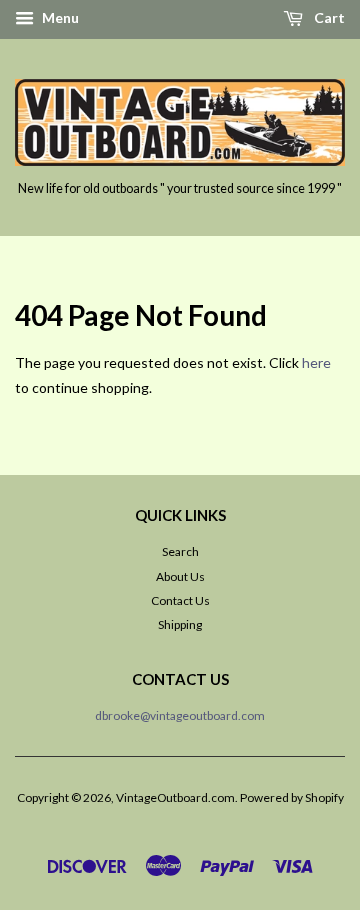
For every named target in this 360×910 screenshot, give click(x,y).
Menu (59, 17)
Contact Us (180, 600)
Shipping (180, 624)
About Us (180, 576)
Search (180, 551)
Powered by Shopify (292, 797)
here (316, 362)
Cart (328, 17)
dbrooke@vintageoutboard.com (180, 715)
